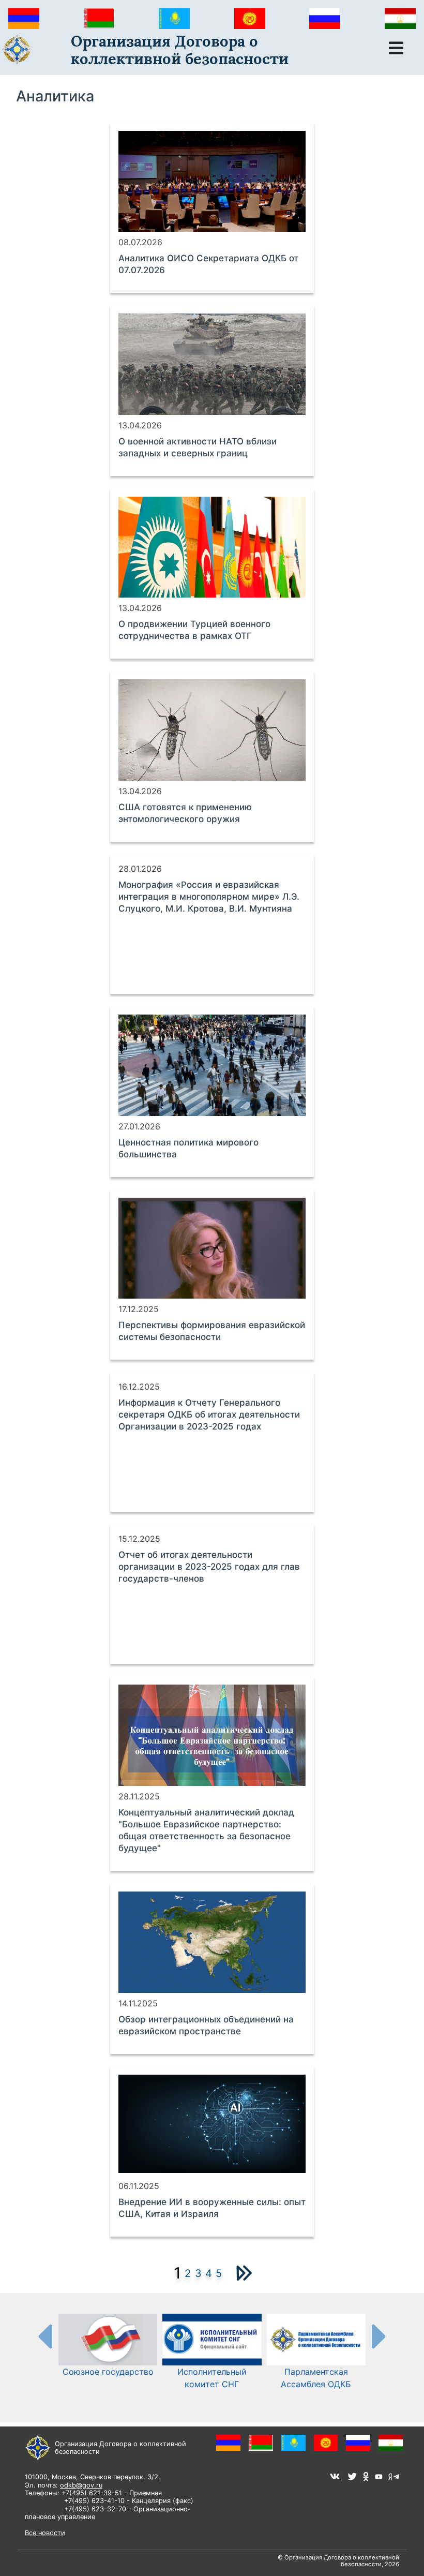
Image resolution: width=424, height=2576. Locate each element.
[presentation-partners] (44, 2336)
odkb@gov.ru (81, 2485)
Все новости (45, 2533)
